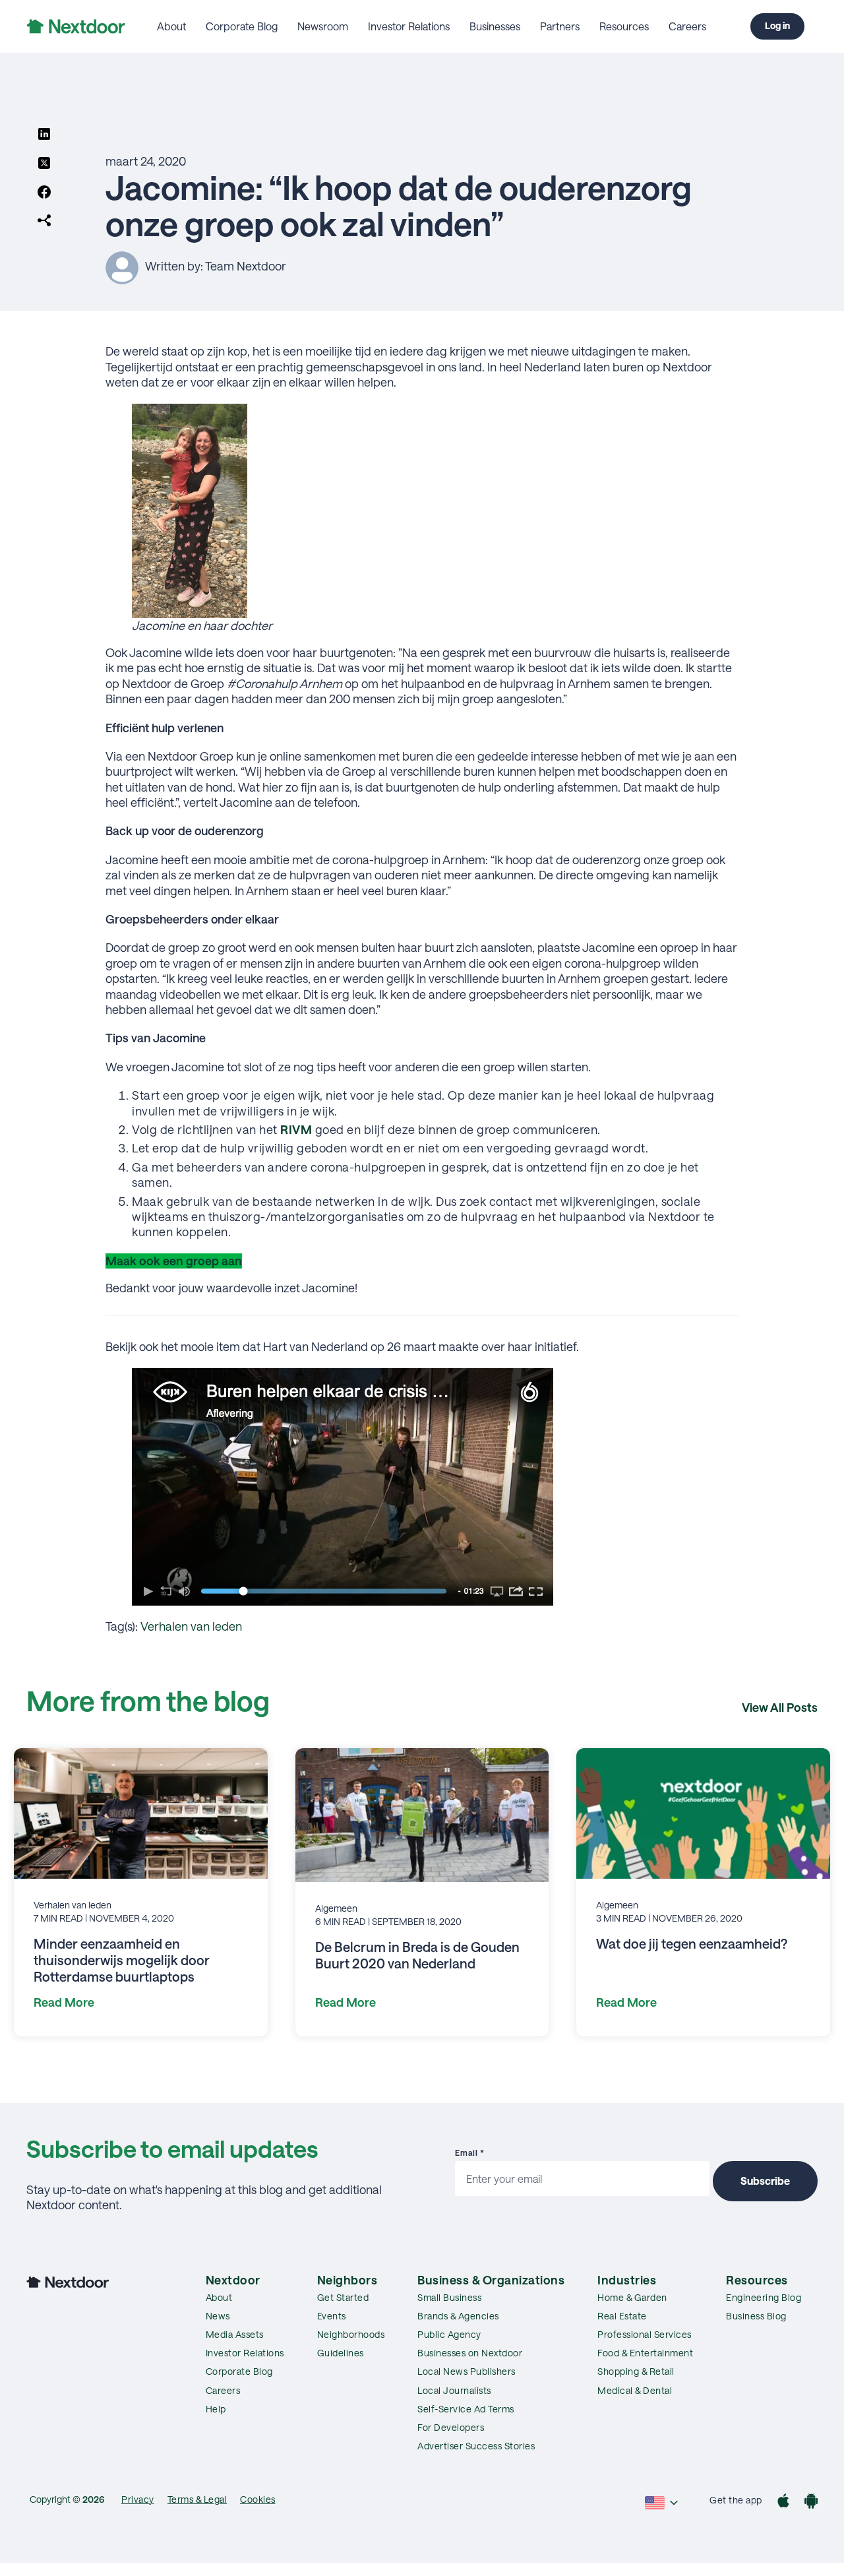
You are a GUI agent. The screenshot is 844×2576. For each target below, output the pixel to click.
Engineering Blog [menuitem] (764, 2297)
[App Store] (783, 2502)
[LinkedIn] (44, 135)
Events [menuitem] (332, 2316)
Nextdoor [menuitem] (233, 2280)
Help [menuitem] (216, 2409)
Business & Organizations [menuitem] (491, 2280)
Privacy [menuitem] (138, 2499)
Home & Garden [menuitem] (632, 2297)
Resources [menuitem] (624, 26)
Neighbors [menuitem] (347, 2280)
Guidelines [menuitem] (341, 2353)
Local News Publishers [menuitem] (467, 2371)
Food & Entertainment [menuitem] (645, 2353)
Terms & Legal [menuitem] (197, 2499)
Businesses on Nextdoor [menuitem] (470, 2353)
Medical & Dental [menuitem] (635, 2390)
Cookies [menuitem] (258, 2499)
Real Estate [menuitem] (622, 2316)
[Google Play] (811, 2502)
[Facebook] (44, 193)
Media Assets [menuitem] (235, 2334)
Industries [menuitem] (627, 2280)
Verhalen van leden (191, 1626)
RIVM (296, 1129)
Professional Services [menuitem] (645, 2334)
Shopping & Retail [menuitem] (636, 2371)
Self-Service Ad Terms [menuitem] (466, 2409)
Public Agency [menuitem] (449, 2334)
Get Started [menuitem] (343, 2297)
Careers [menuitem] (687, 26)
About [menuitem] (171, 26)
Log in (777, 25)
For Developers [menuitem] (451, 2427)
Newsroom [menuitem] (323, 26)
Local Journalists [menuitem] (454, 2390)
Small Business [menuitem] (449, 2297)
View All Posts (780, 1707)
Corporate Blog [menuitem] (242, 26)
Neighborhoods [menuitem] (351, 2334)
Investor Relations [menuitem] (409, 26)
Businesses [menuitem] (495, 26)
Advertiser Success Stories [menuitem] (476, 2446)
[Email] (44, 222)
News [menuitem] (218, 2316)
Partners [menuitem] (560, 26)
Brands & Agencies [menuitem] (458, 2316)
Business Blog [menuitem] (756, 2316)
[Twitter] (44, 164)
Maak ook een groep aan (174, 1261)
